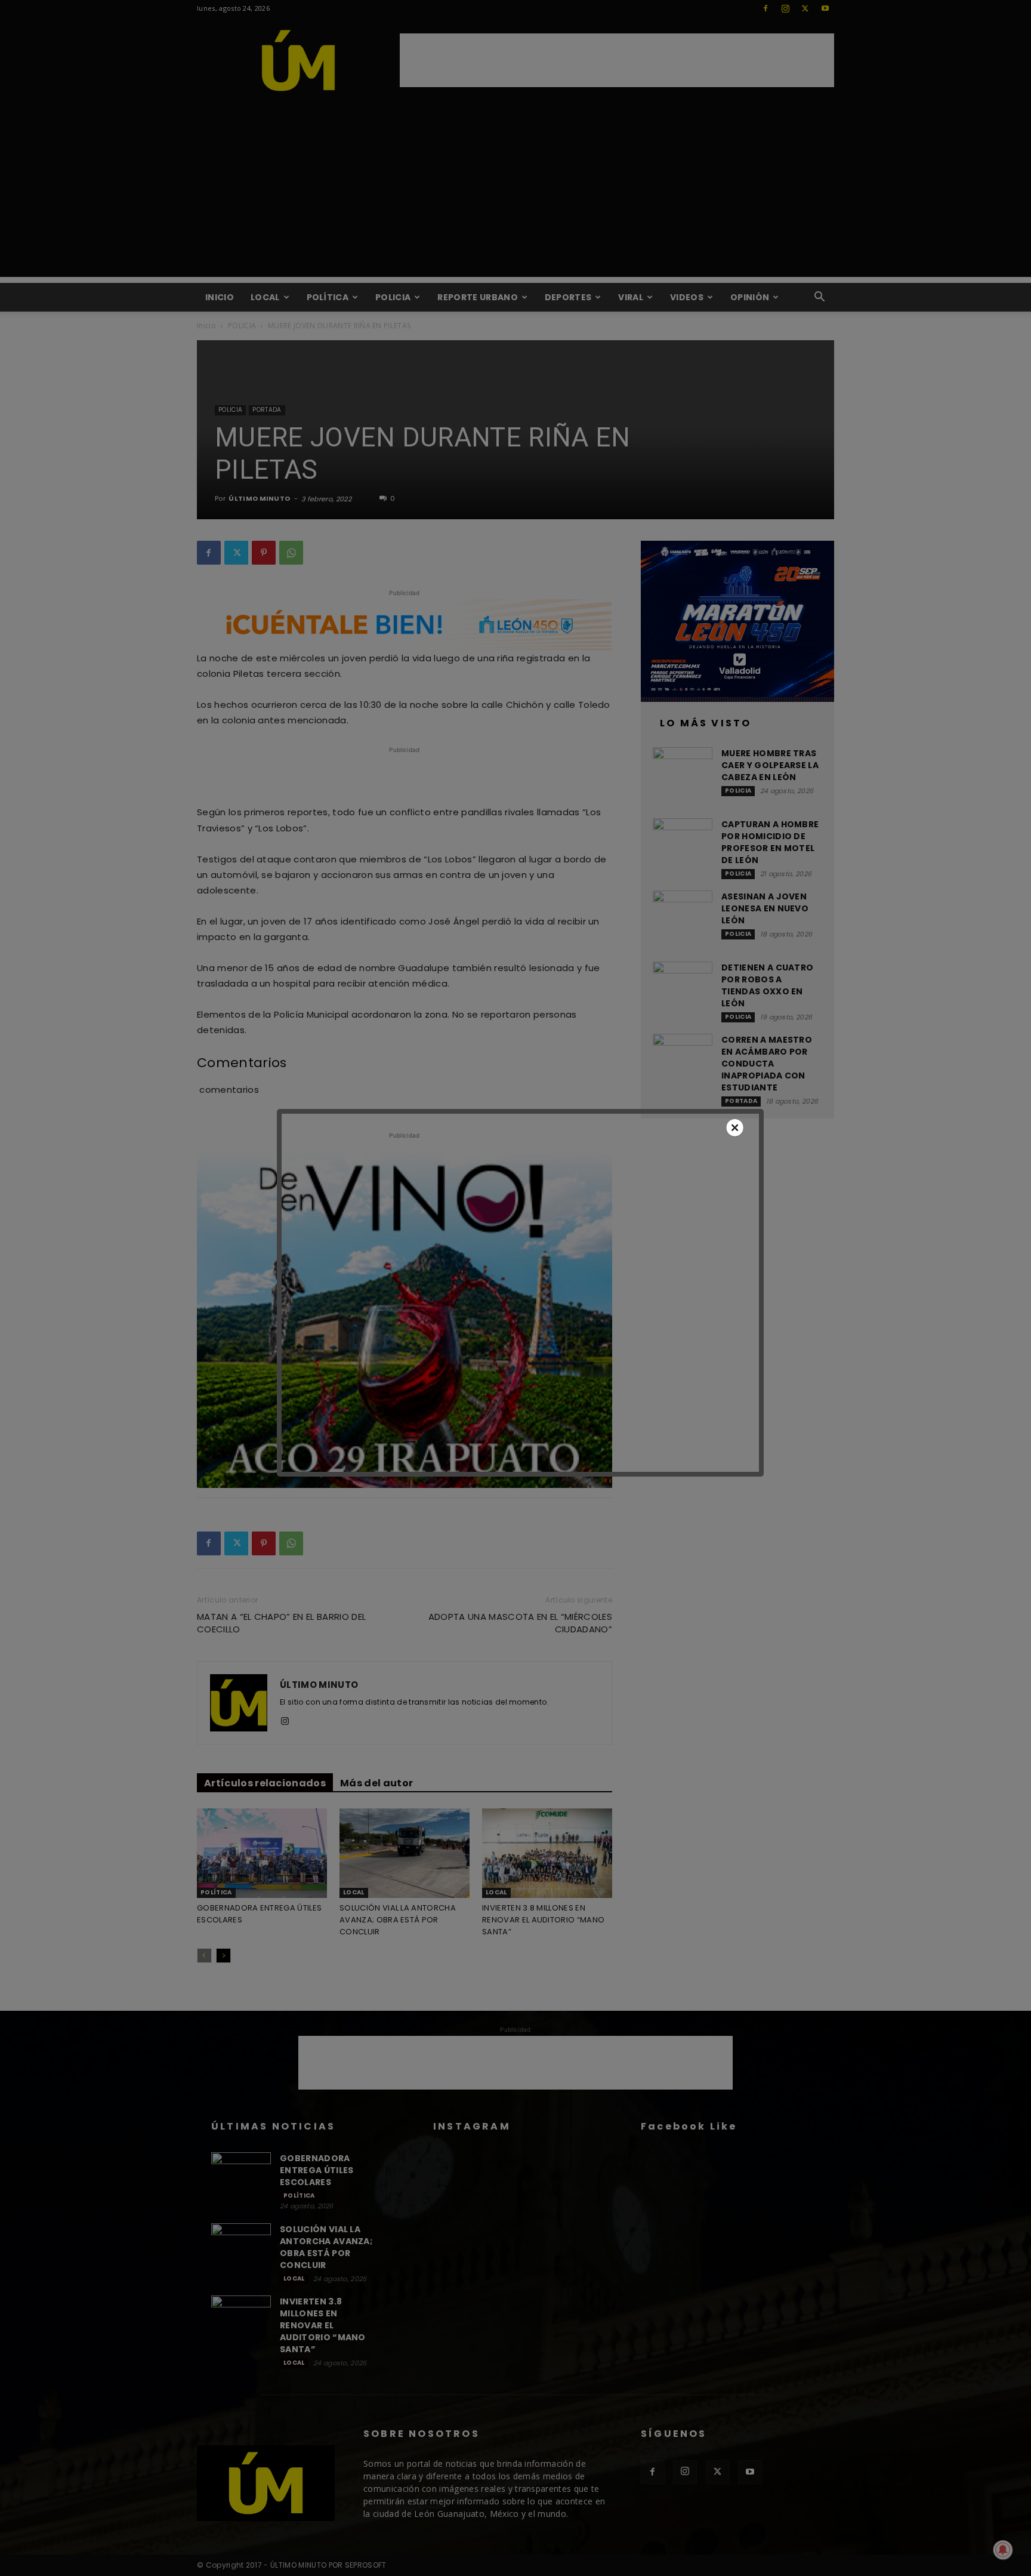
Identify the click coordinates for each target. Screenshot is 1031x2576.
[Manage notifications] (1003, 2550)
